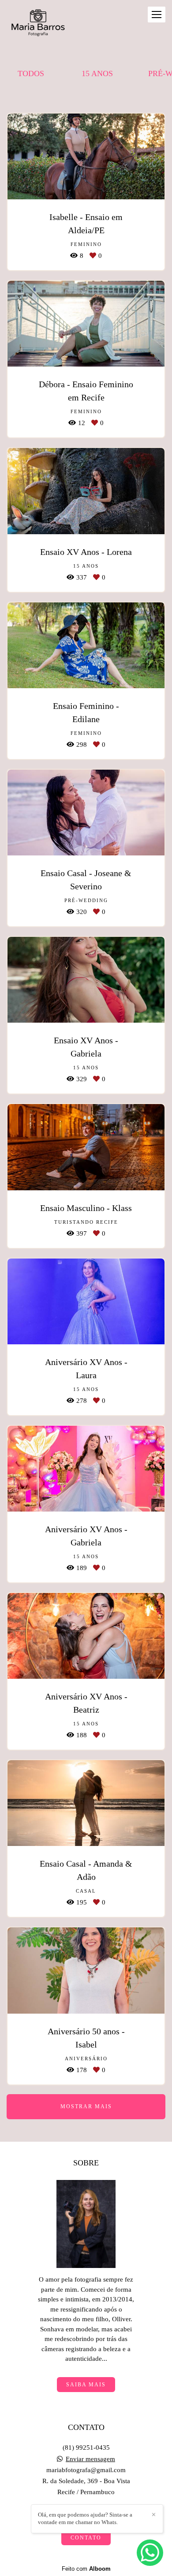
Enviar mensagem (90, 2459)
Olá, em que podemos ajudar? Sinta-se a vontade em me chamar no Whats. (85, 2518)
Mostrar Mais (86, 2106)
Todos (31, 73)
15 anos (97, 73)
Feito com (86, 2569)
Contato (86, 2538)
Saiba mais (86, 2385)
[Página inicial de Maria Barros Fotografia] (37, 24)
